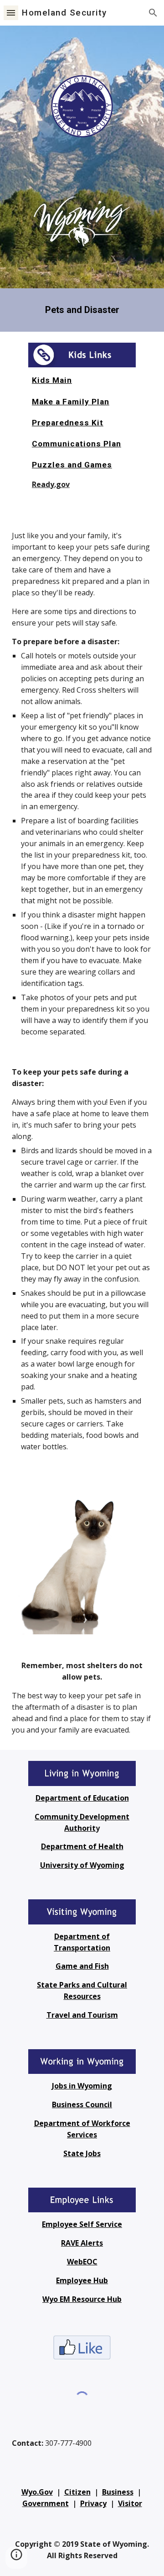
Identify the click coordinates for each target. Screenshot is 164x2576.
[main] (82, 310)
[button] (11, 13)
